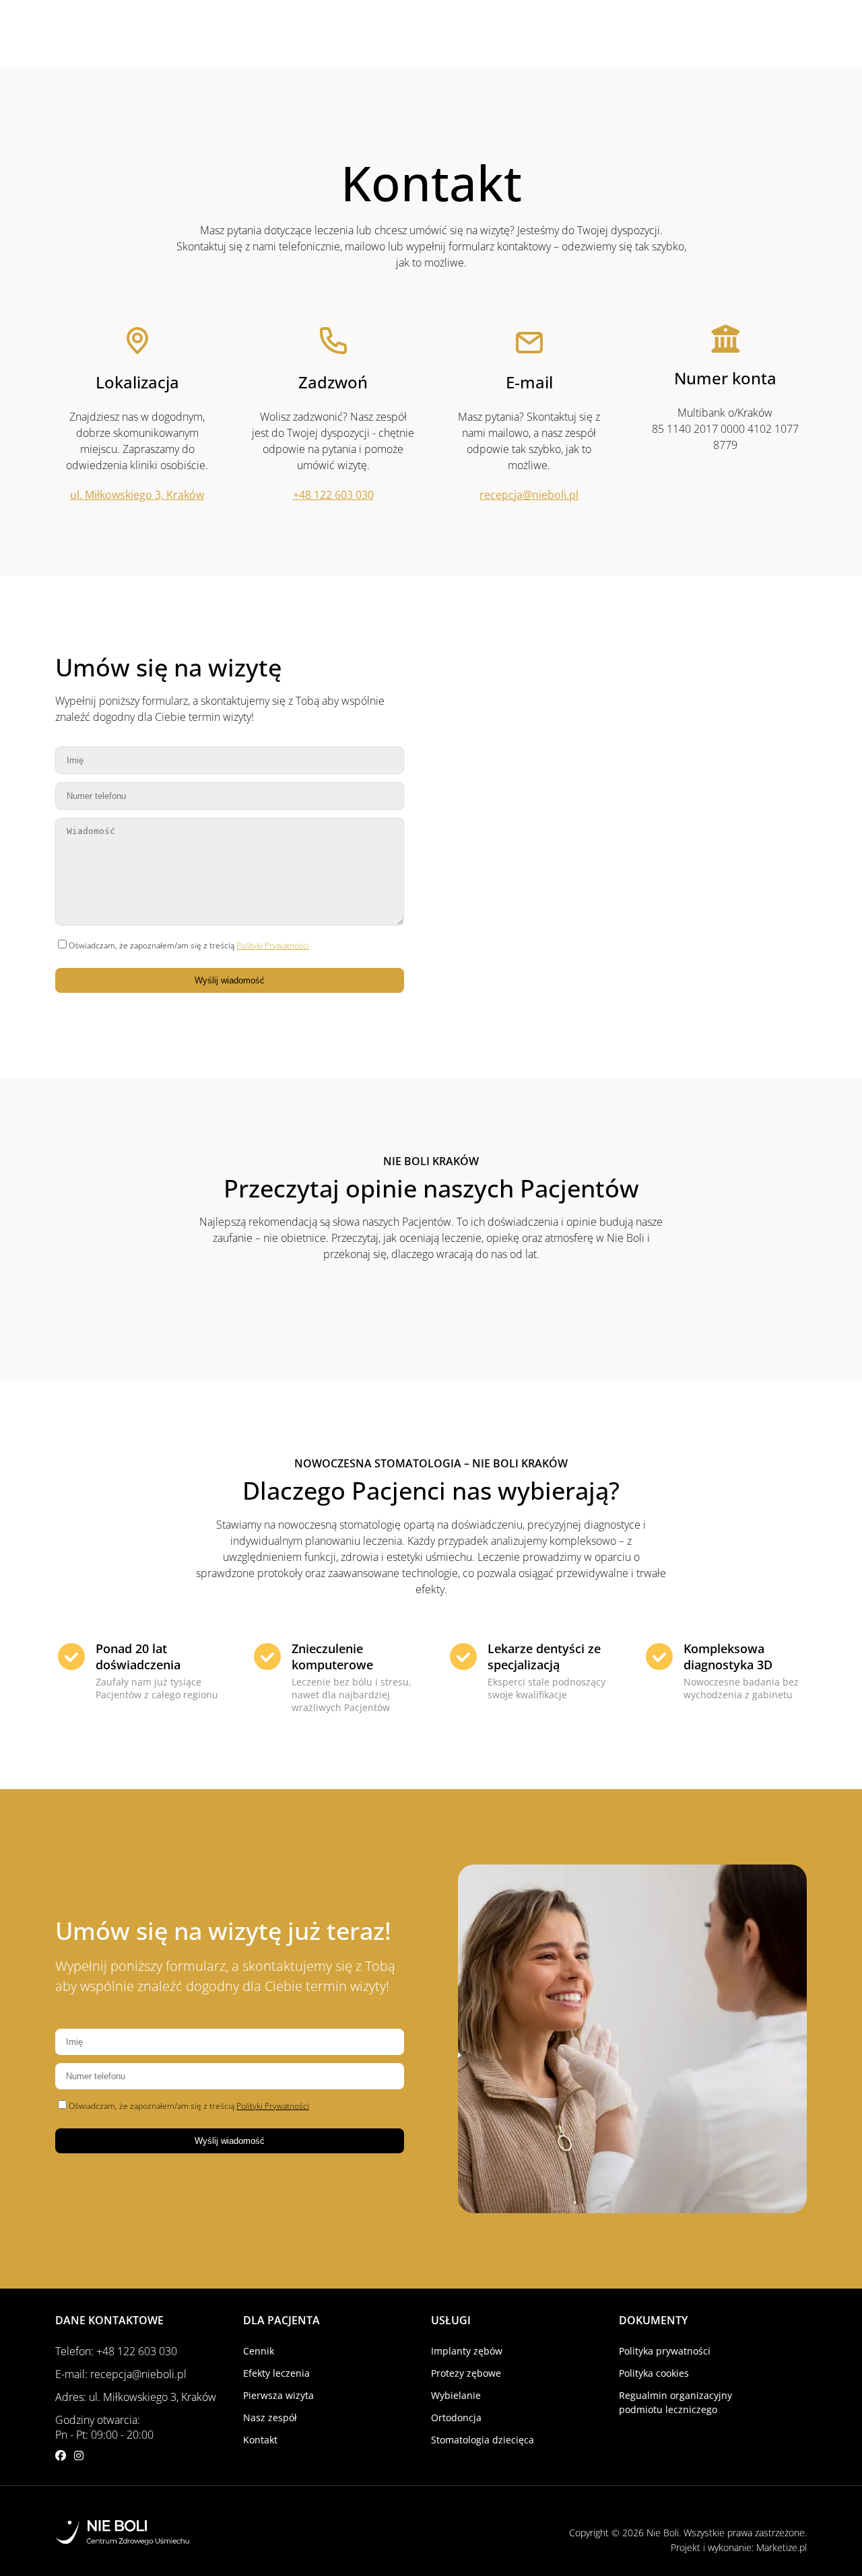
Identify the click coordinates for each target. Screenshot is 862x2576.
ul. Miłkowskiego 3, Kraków (137, 495)
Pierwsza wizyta (278, 2395)
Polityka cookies (654, 2373)
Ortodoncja (456, 2417)
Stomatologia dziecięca (483, 2440)
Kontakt (260, 2440)
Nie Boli (663, 2533)
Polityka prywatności (665, 2351)
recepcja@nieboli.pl (529, 495)
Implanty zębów (467, 2351)
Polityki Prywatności (273, 945)
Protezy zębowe (466, 2373)
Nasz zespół (270, 2417)
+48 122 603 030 (333, 495)
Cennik (259, 2351)
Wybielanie (456, 2395)
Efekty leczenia (276, 2373)
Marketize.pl (782, 2547)
